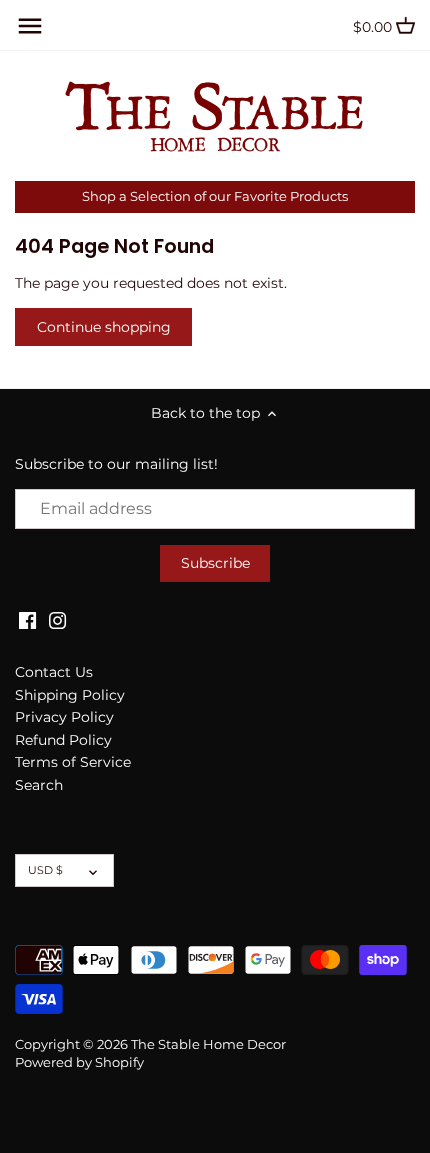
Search (39, 785)
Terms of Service (73, 762)
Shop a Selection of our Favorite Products (215, 196)
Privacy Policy (64, 717)
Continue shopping (104, 327)
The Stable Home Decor (208, 1044)
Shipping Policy (70, 695)
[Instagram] (57, 620)
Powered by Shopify (79, 1062)
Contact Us (54, 672)
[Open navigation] (30, 26)
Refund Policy (63, 740)
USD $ (45, 870)
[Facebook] (27, 620)
